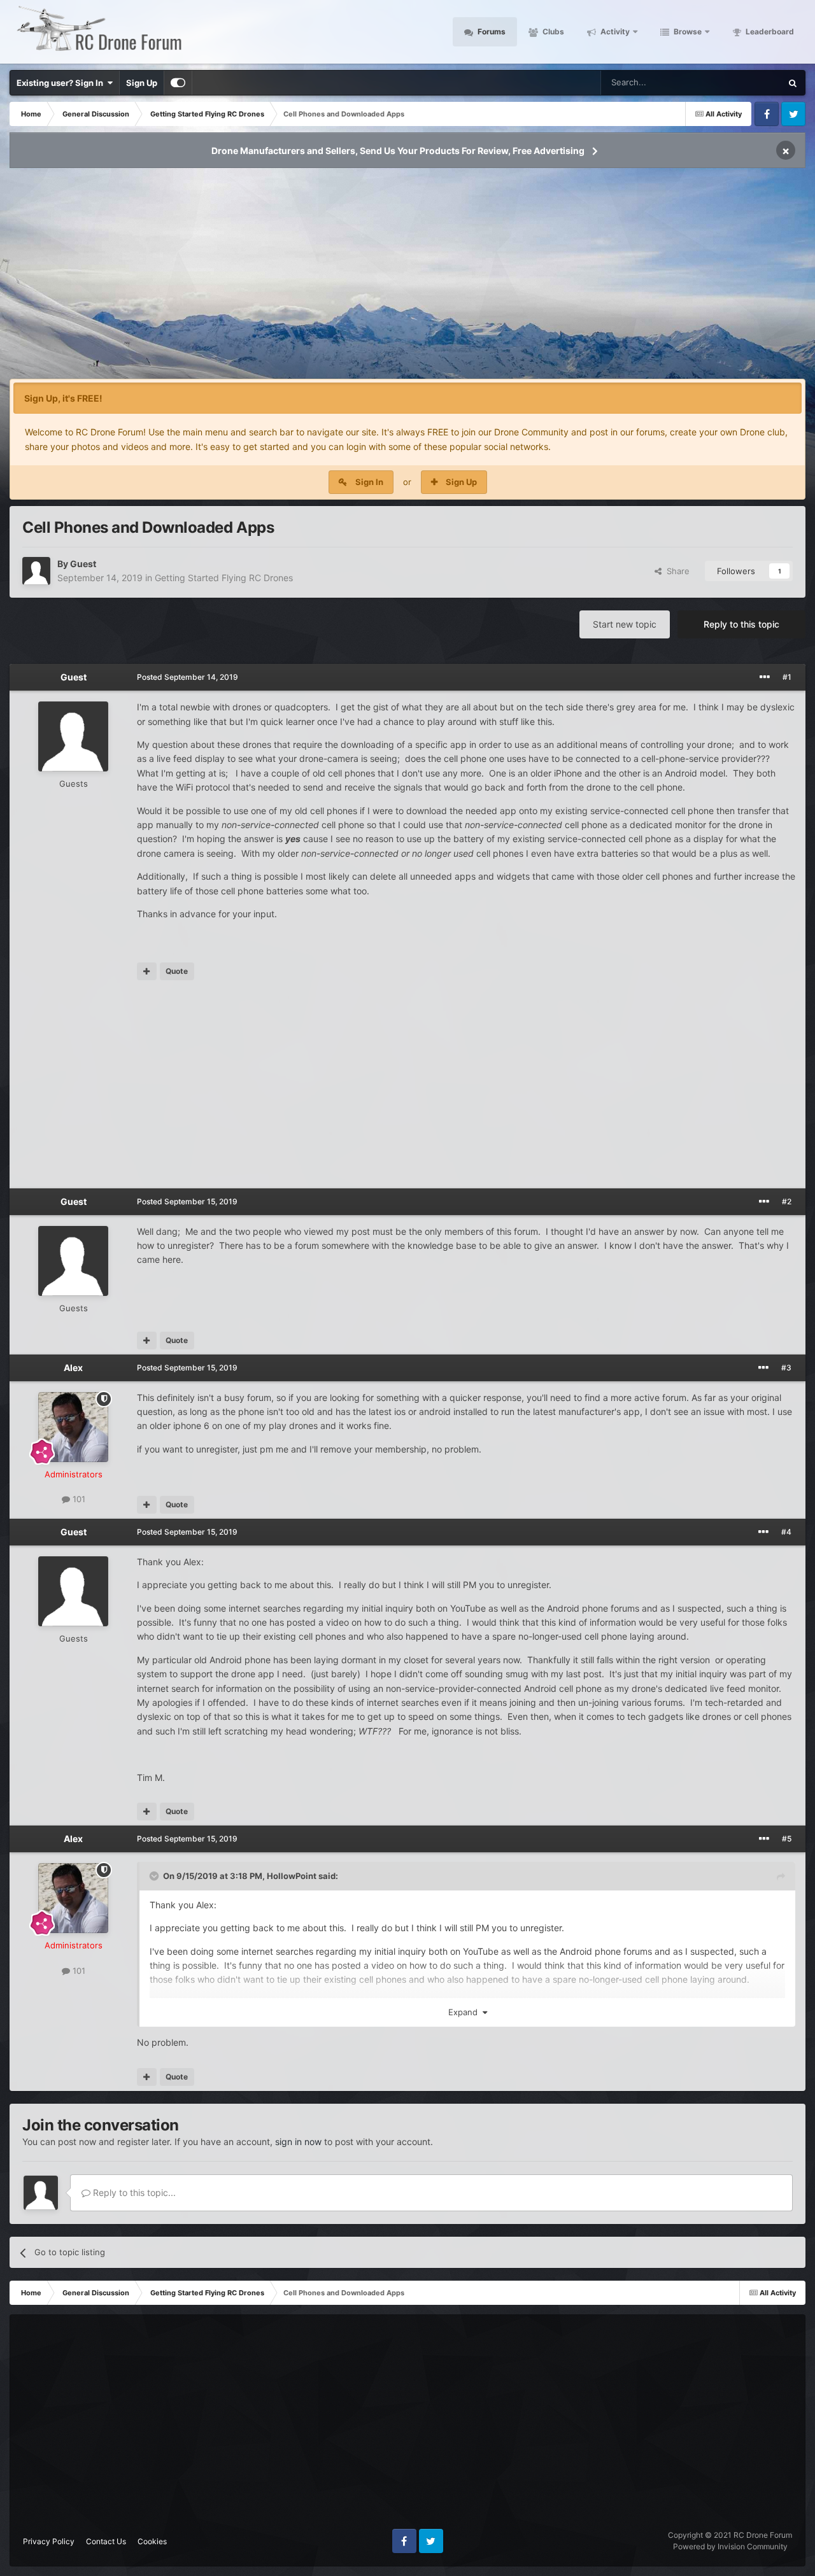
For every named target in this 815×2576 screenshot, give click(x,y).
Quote (177, 971)
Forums (491, 32)
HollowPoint (292, 1876)
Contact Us (106, 2541)
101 (78, 1499)
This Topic (745, 82)
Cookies (152, 2541)
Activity (614, 32)
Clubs (552, 32)
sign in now (298, 2142)
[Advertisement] (407, 278)
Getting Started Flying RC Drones (224, 578)
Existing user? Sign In (62, 83)
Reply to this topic (741, 624)
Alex (73, 1368)
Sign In (369, 482)
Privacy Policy (49, 2541)
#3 (786, 1368)
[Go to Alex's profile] (73, 1427)
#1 (787, 677)
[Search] (793, 83)
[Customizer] (178, 83)
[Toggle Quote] (155, 1876)
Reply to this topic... (133, 2192)
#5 (787, 1839)
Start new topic (625, 624)
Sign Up (142, 83)
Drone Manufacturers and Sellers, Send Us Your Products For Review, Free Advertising (398, 151)
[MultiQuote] (147, 971)
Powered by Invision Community (730, 2546)
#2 (787, 1201)
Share (676, 571)
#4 (786, 1532)
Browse (687, 32)
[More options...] (765, 677)
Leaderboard (769, 32)
